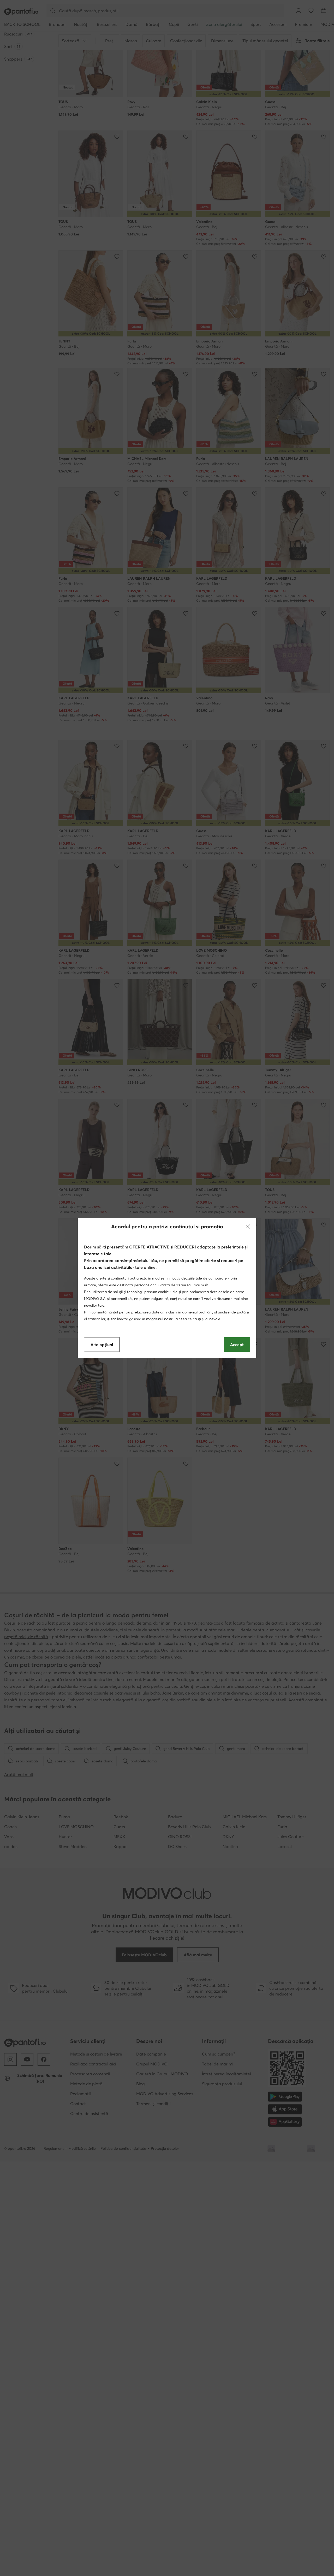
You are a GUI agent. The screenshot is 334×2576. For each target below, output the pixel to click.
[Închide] (248, 1227)
